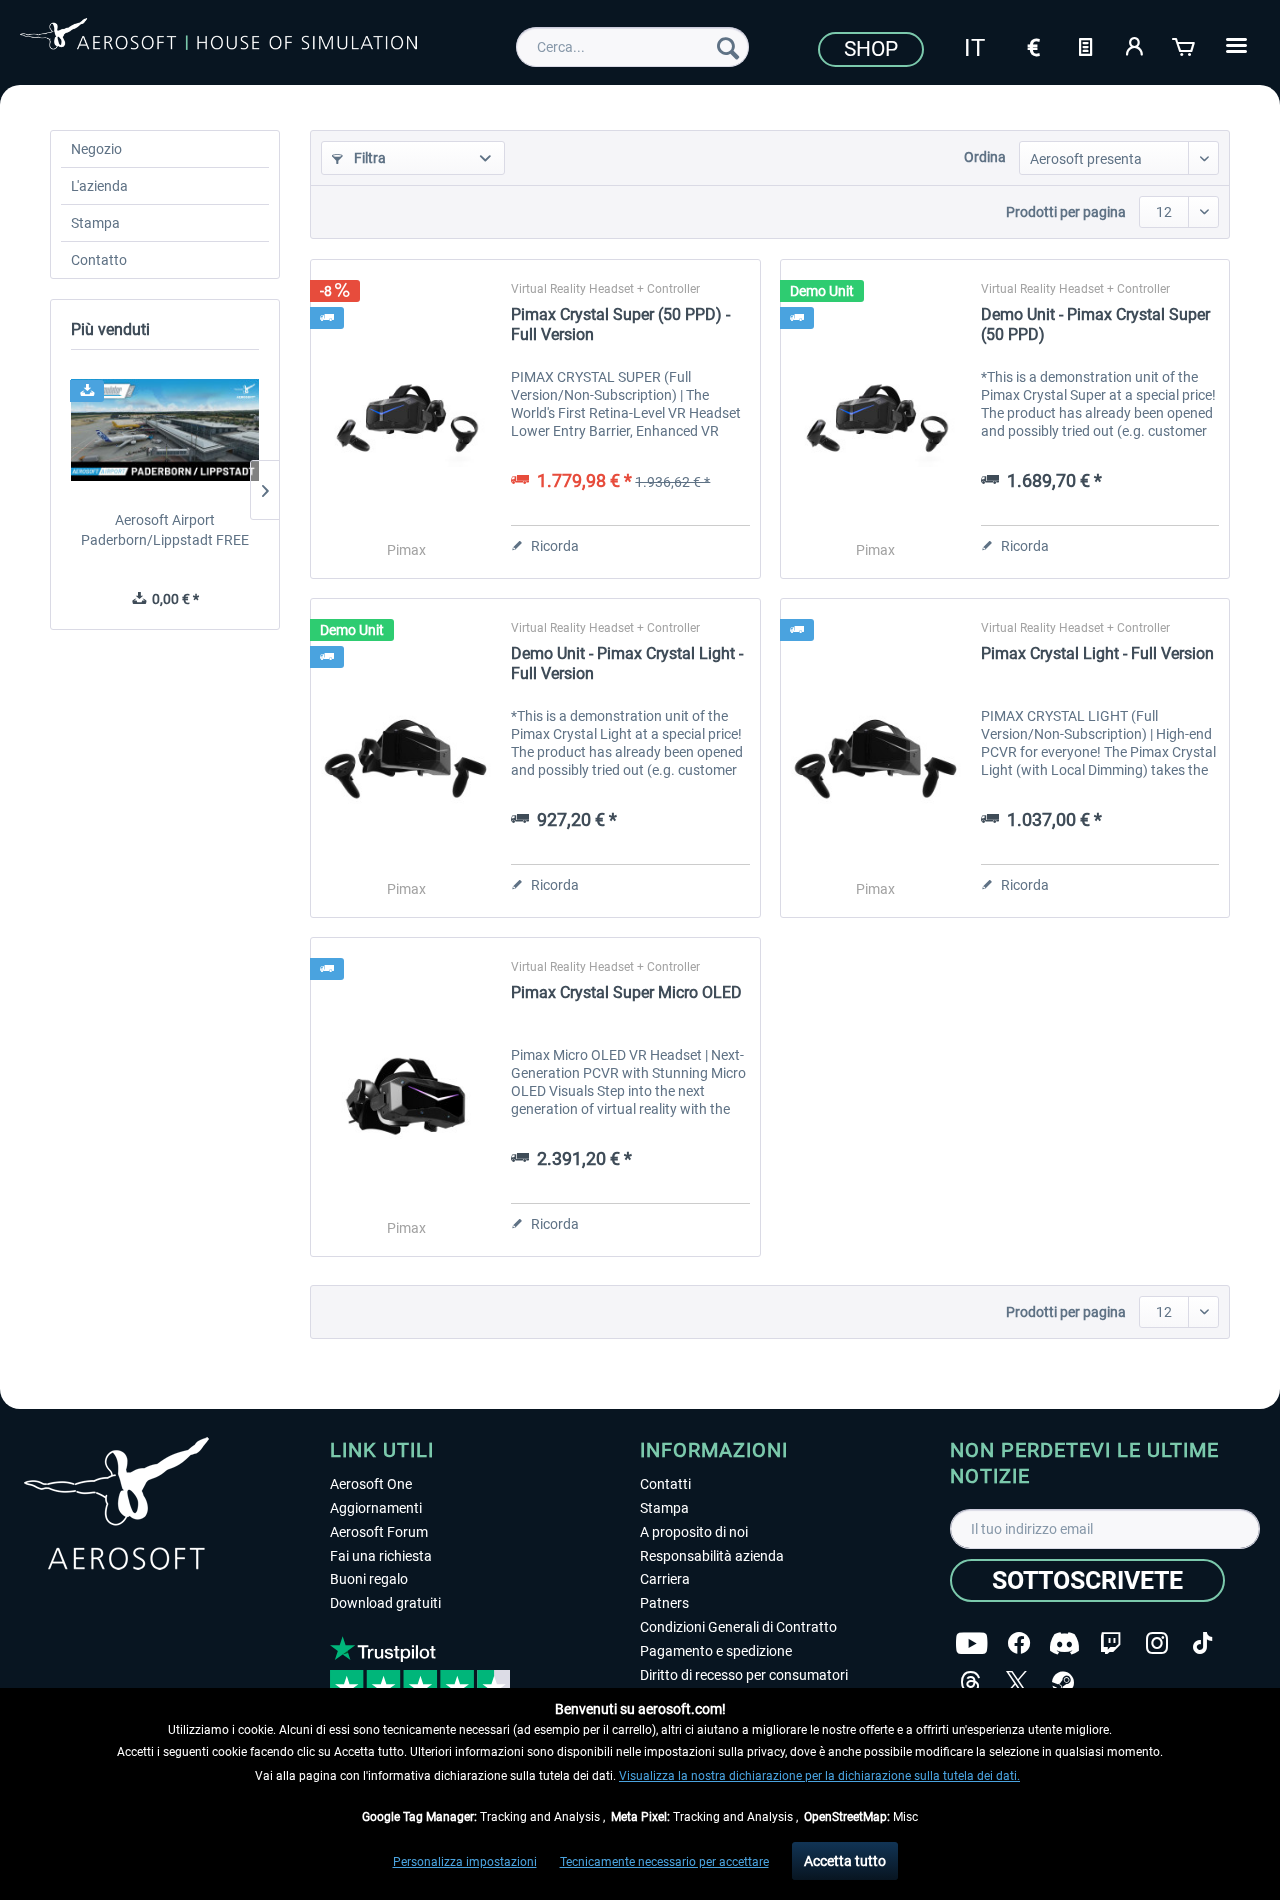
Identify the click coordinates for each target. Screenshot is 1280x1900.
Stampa (95, 223)
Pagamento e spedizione (716, 1651)
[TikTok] (1202, 1643)
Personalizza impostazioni (465, 1862)
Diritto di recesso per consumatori (744, 1675)
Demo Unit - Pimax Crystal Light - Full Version (627, 663)
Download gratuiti (385, 1603)
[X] (1017, 1682)
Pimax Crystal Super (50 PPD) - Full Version (620, 324)
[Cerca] (728, 47)
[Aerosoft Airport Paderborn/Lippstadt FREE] (165, 430)
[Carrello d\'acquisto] (1185, 45)
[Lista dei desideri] (1085, 45)
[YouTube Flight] (971, 1643)
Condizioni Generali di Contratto (738, 1627)
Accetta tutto (845, 1861)
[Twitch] (1110, 1643)
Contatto (99, 260)
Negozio (96, 149)
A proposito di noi (694, 1532)
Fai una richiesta (381, 1556)
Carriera (665, 1579)
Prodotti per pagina (1066, 212)
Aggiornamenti (376, 1508)
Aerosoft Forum (379, 1532)
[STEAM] (1063, 1682)
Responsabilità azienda (712, 1556)
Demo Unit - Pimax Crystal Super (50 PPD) (1095, 324)
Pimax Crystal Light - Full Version (1097, 653)
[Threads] (970, 1682)
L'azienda (99, 186)
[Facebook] (1019, 1643)
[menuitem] (632, 47)
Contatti (665, 1484)
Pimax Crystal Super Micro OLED (626, 992)
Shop (871, 49)
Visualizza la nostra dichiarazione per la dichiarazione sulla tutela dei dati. (819, 1776)
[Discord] (1064, 1643)
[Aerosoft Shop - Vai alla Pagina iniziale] (218, 44)
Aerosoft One (371, 1484)
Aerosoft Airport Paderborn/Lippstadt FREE (165, 530)
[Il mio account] (1135, 45)
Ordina (985, 157)
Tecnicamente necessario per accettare (664, 1862)
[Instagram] (1157, 1643)
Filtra (368, 158)
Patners (664, 1603)
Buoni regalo (369, 1579)
